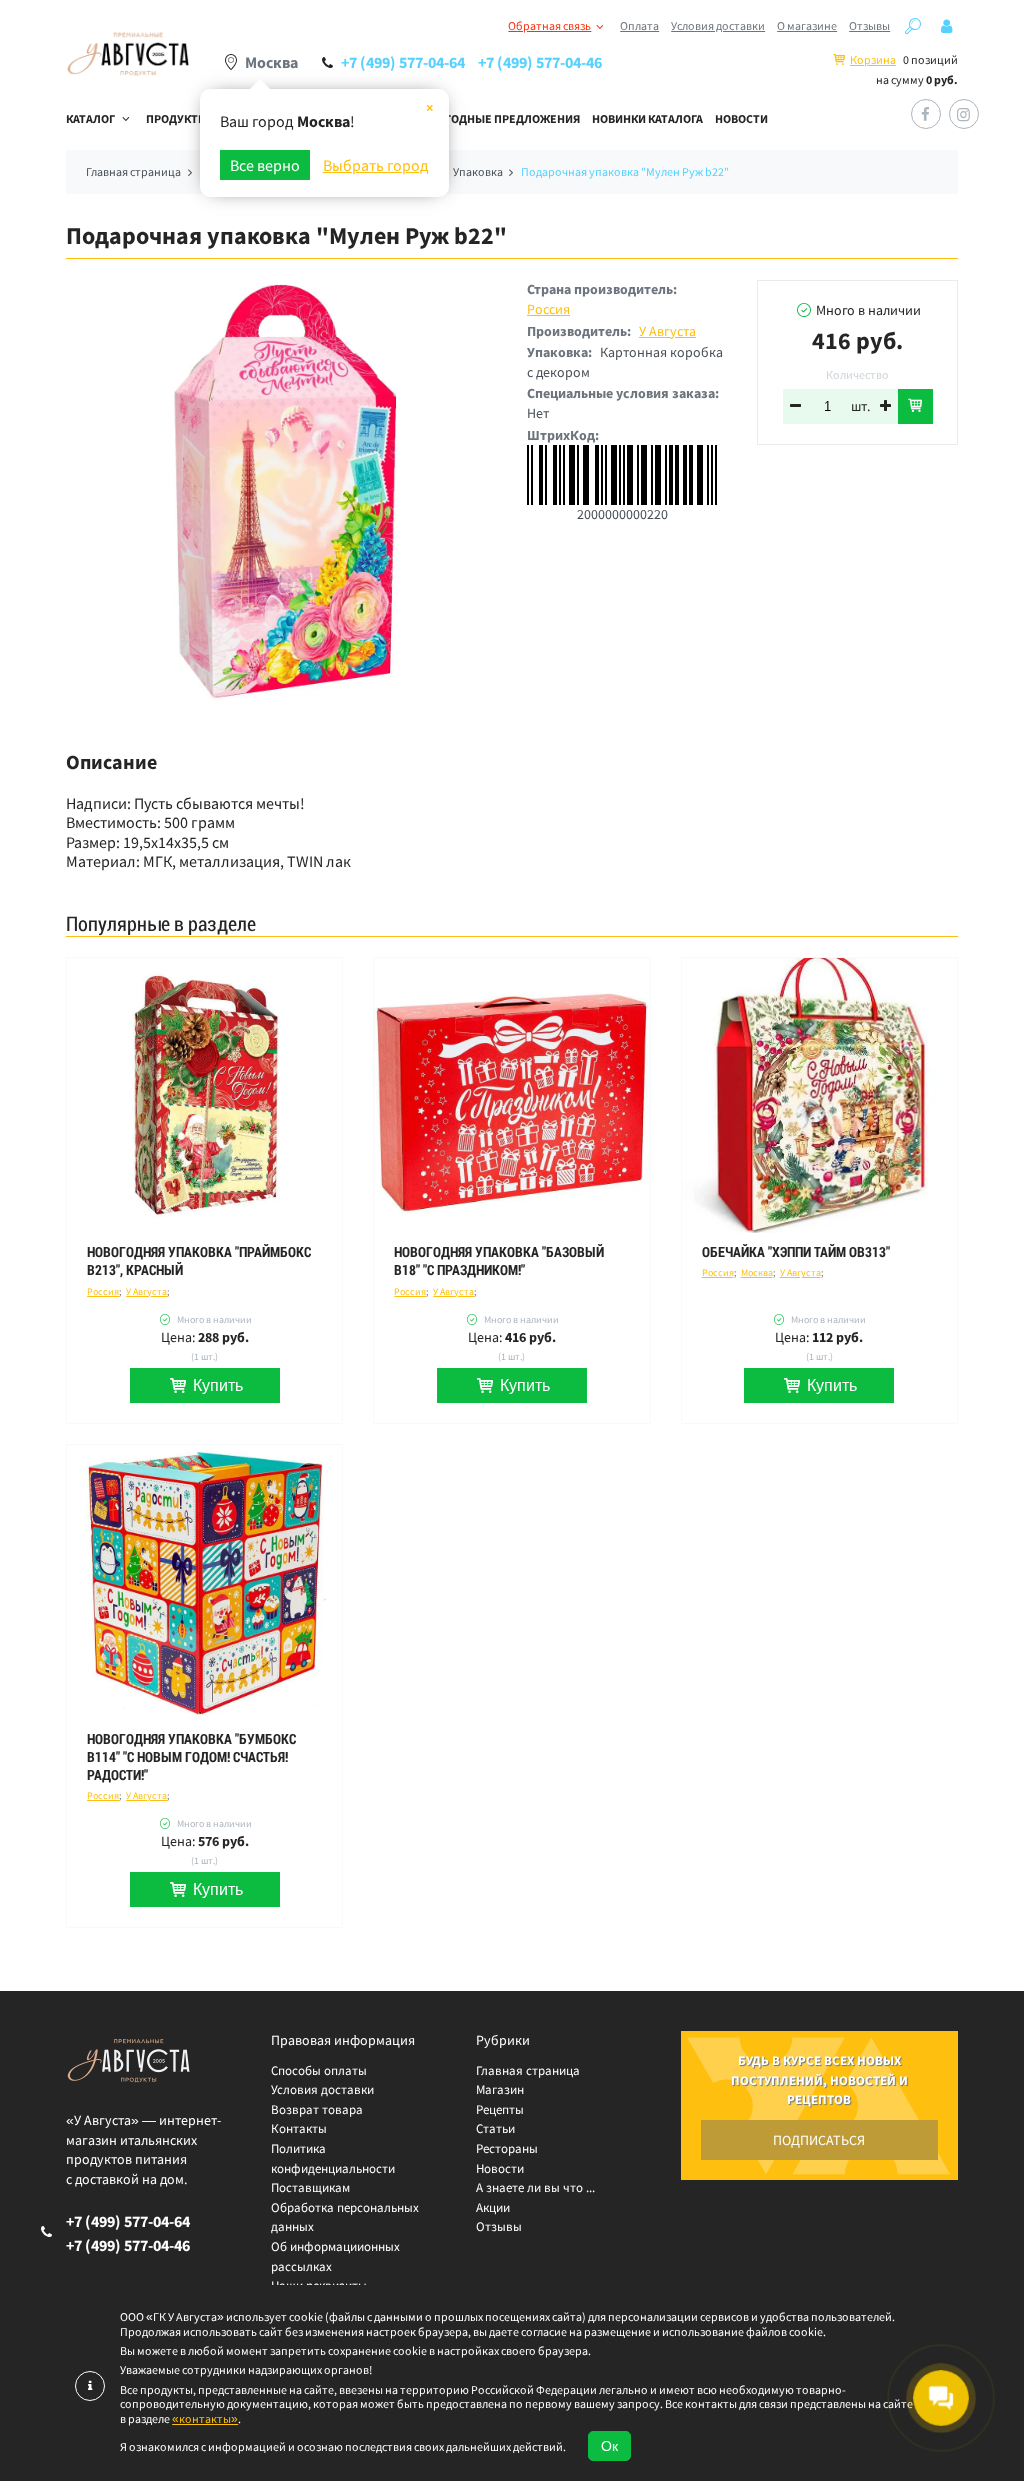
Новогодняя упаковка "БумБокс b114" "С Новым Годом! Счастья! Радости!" (191, 1757)
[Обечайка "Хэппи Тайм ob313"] (819, 1095)
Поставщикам (310, 2187)
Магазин (500, 2089)
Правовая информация (343, 2040)
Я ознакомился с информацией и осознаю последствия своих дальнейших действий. (343, 2447)
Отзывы (869, 25)
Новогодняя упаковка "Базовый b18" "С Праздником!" (499, 1261)
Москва (757, 1272)
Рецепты (500, 2109)
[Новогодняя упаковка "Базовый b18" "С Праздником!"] (511, 1095)
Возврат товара (317, 2109)
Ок (609, 2446)
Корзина (873, 59)
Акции (493, 2207)
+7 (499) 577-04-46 (540, 62)
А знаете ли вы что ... (535, 2187)
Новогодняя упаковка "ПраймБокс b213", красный (199, 1261)
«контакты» (205, 2418)
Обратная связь (549, 25)
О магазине (807, 25)
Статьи (495, 2128)
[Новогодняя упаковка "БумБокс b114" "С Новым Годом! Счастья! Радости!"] (204, 1582)
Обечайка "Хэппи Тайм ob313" (796, 1252)
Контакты (299, 2128)
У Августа (667, 331)
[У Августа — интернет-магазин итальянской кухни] (128, 54)
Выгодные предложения (504, 118)
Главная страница (528, 2070)
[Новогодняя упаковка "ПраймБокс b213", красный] (204, 1095)
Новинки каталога (647, 118)
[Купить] (915, 406)
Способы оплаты (319, 2070)
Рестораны (507, 2148)
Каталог (90, 118)
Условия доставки (718, 25)
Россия (548, 309)
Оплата (639, 25)
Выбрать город (376, 165)
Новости (741, 118)
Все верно (265, 165)
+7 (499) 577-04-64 (403, 62)
